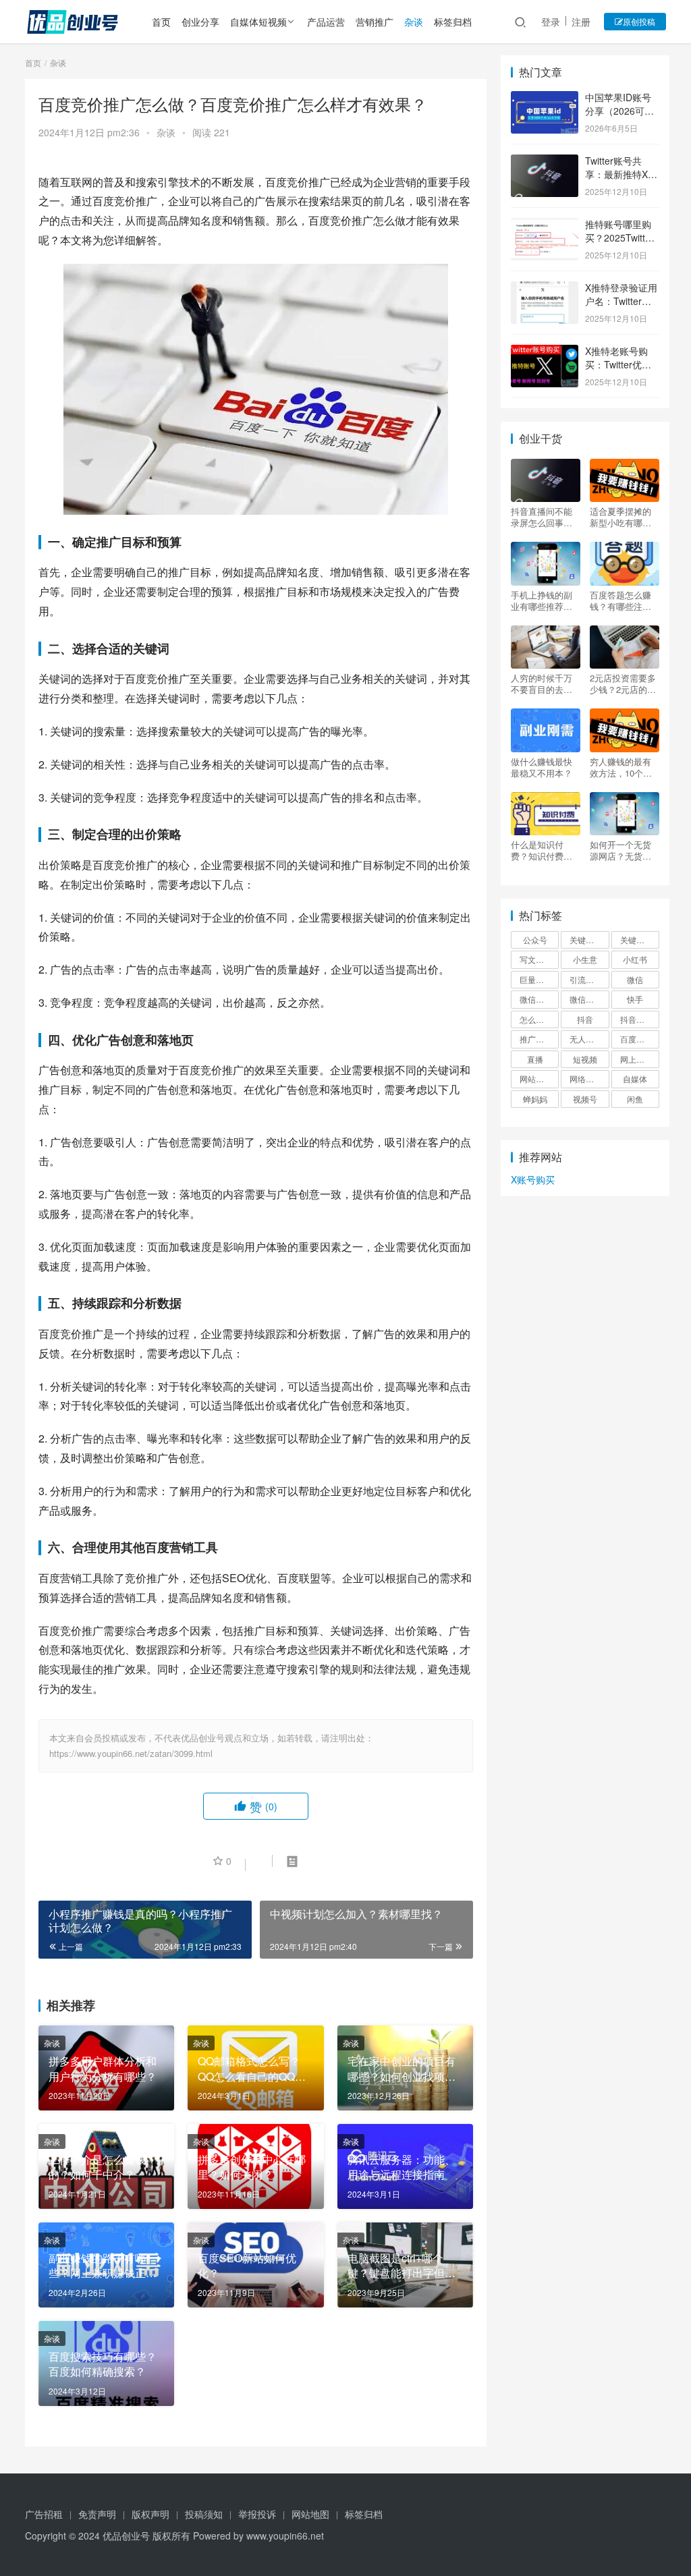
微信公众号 (539, 999)
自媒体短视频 (258, 22)
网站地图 (310, 2514)
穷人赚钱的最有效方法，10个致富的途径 (621, 767)
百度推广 (636, 1039)
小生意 (585, 959)
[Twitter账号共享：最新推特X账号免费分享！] (545, 162)
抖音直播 (636, 1019)
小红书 (635, 959)
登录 (551, 22)
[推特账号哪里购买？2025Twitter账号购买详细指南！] (545, 225)
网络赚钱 (586, 1079)
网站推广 (536, 1079)
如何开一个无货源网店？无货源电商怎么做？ (620, 850)
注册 (581, 22)
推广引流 (536, 1039)
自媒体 (635, 1079)
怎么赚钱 (536, 1019)
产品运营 (326, 22)
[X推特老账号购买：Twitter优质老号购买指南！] (545, 352)
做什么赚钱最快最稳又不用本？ (542, 767)
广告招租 (44, 2514)
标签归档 (453, 22)
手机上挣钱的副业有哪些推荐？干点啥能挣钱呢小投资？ (542, 600)
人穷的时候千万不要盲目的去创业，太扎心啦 (542, 683)
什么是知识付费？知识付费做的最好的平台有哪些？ (542, 850)
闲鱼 (635, 1099)
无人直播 (586, 1039)
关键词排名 (640, 940)
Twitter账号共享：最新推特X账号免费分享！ (621, 174)
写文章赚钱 (539, 959)
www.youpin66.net (285, 2536)
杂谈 (414, 22)
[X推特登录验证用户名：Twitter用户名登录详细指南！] (545, 289)
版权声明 (150, 2514)
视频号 (585, 1099)
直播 (535, 1059)
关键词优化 (589, 940)
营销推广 (375, 22)
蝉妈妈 (535, 1099)
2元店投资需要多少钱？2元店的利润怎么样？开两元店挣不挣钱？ (623, 683)
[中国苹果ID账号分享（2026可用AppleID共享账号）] (545, 99)
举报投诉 (257, 2514)
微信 (635, 979)
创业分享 (200, 22)
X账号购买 (533, 1179)
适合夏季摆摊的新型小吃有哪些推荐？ (620, 517)
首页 (161, 22)
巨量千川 (536, 979)
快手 (635, 999)
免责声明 (97, 2514)
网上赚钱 (636, 1059)
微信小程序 (589, 999)
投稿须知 (204, 2514)
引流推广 (586, 979)
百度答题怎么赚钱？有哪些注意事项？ (620, 600)
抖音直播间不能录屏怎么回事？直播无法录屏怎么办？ (542, 517)
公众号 (535, 940)
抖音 (585, 1019)
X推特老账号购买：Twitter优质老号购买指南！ (618, 364)
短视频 (585, 1059)
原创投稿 (639, 21)
